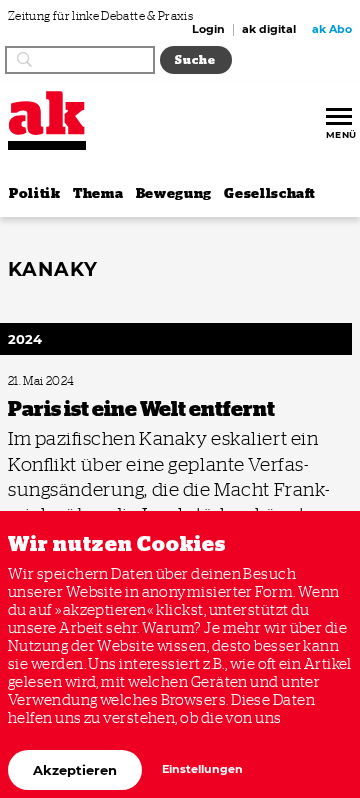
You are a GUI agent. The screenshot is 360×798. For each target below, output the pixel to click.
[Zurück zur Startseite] (47, 113)
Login (208, 30)
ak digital (269, 30)
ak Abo (332, 30)
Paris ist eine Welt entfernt (66, 381)
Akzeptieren (75, 770)
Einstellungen (202, 769)
